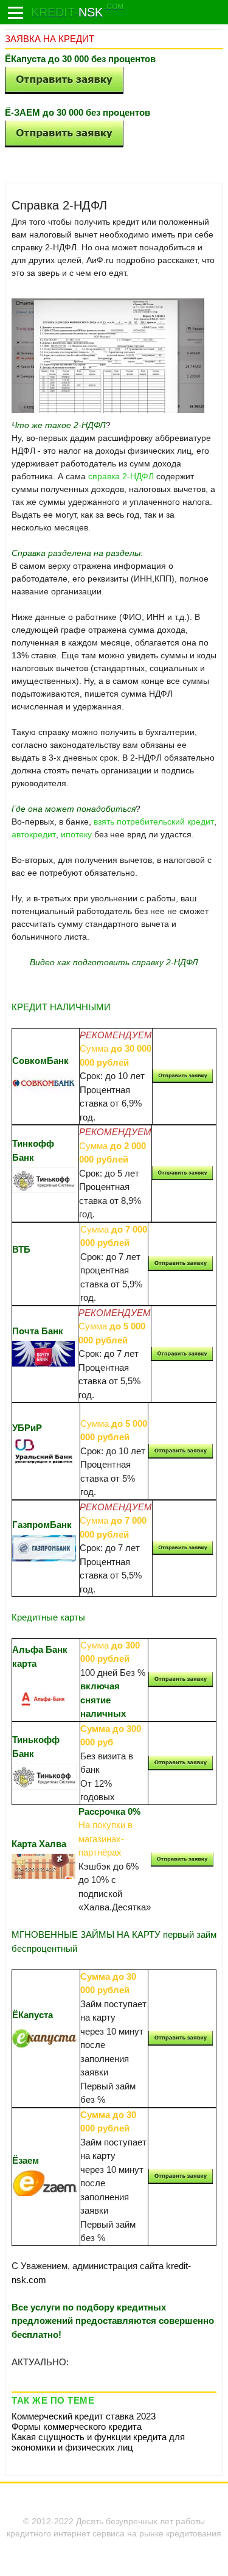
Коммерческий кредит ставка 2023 (84, 2416)
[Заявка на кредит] (16, 13)
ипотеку (76, 834)
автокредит (34, 834)
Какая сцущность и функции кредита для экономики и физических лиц (98, 2442)
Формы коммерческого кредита (77, 2426)
